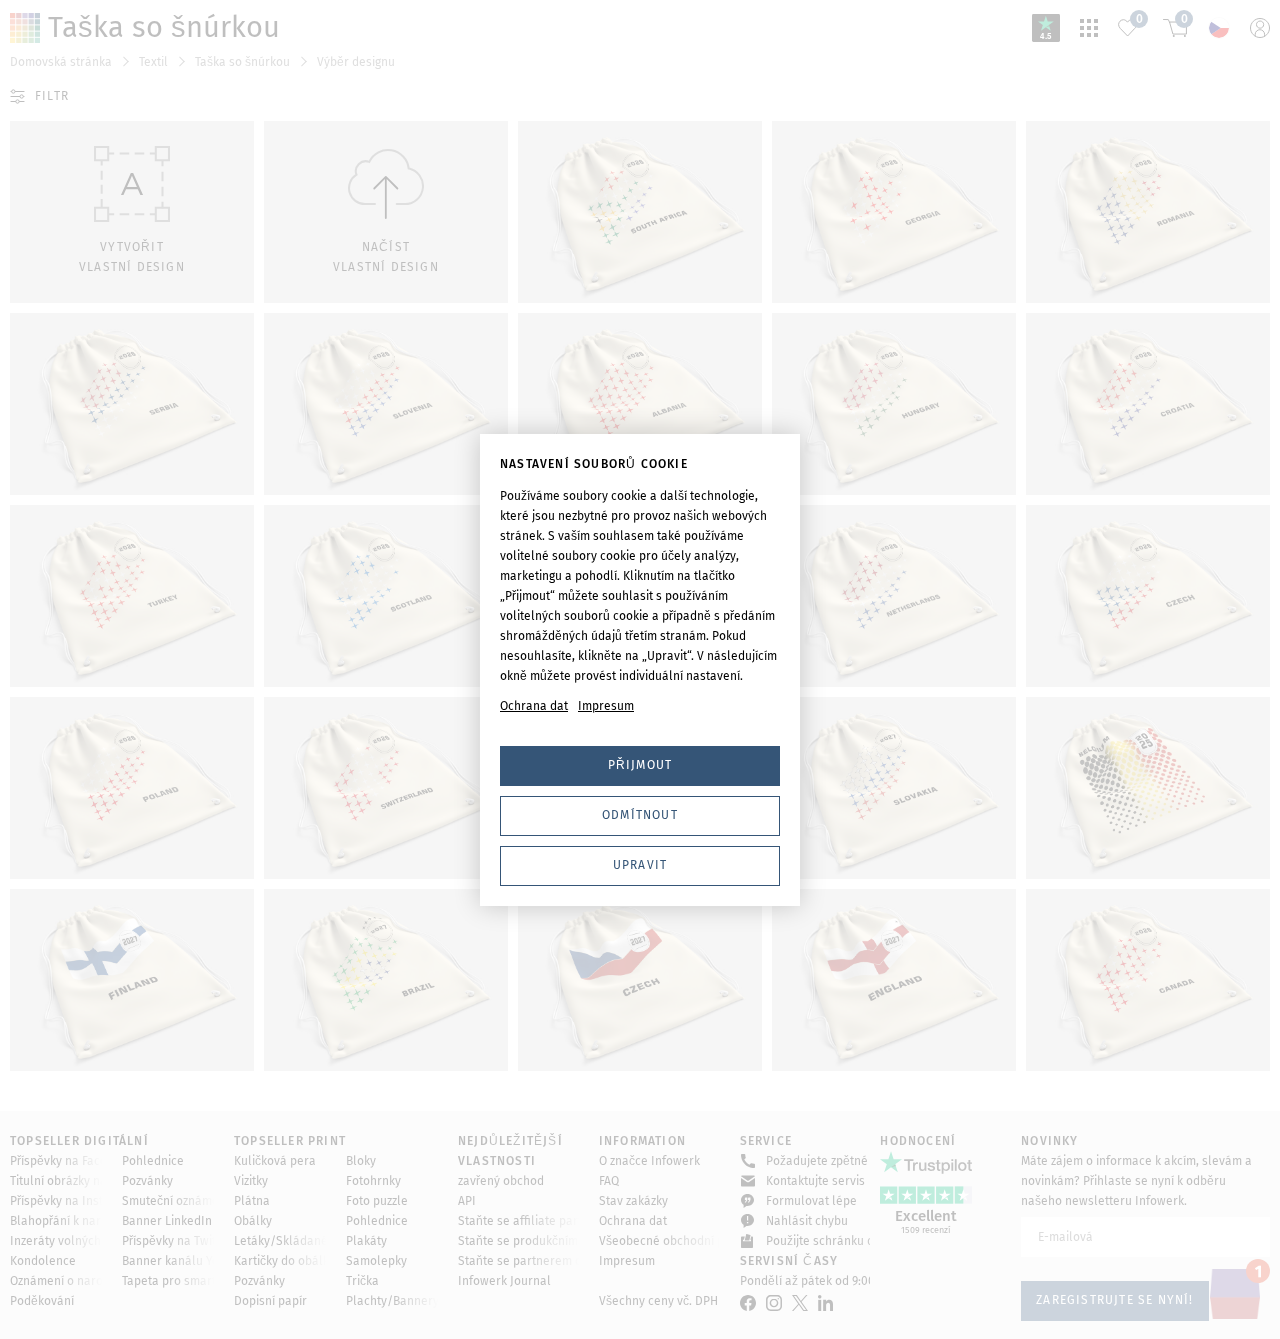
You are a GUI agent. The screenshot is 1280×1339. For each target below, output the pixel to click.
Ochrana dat (534, 706)
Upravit (640, 865)
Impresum (606, 706)
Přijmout (640, 765)
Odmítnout (640, 815)
